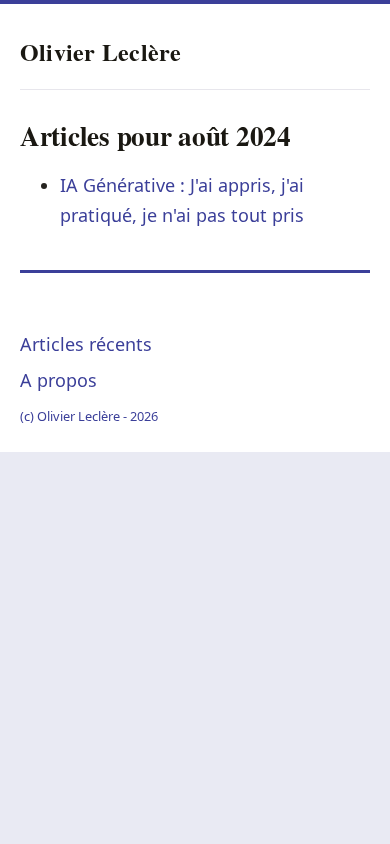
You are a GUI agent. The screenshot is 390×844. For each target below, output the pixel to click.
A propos (58, 380)
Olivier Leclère (101, 51)
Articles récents (86, 344)
